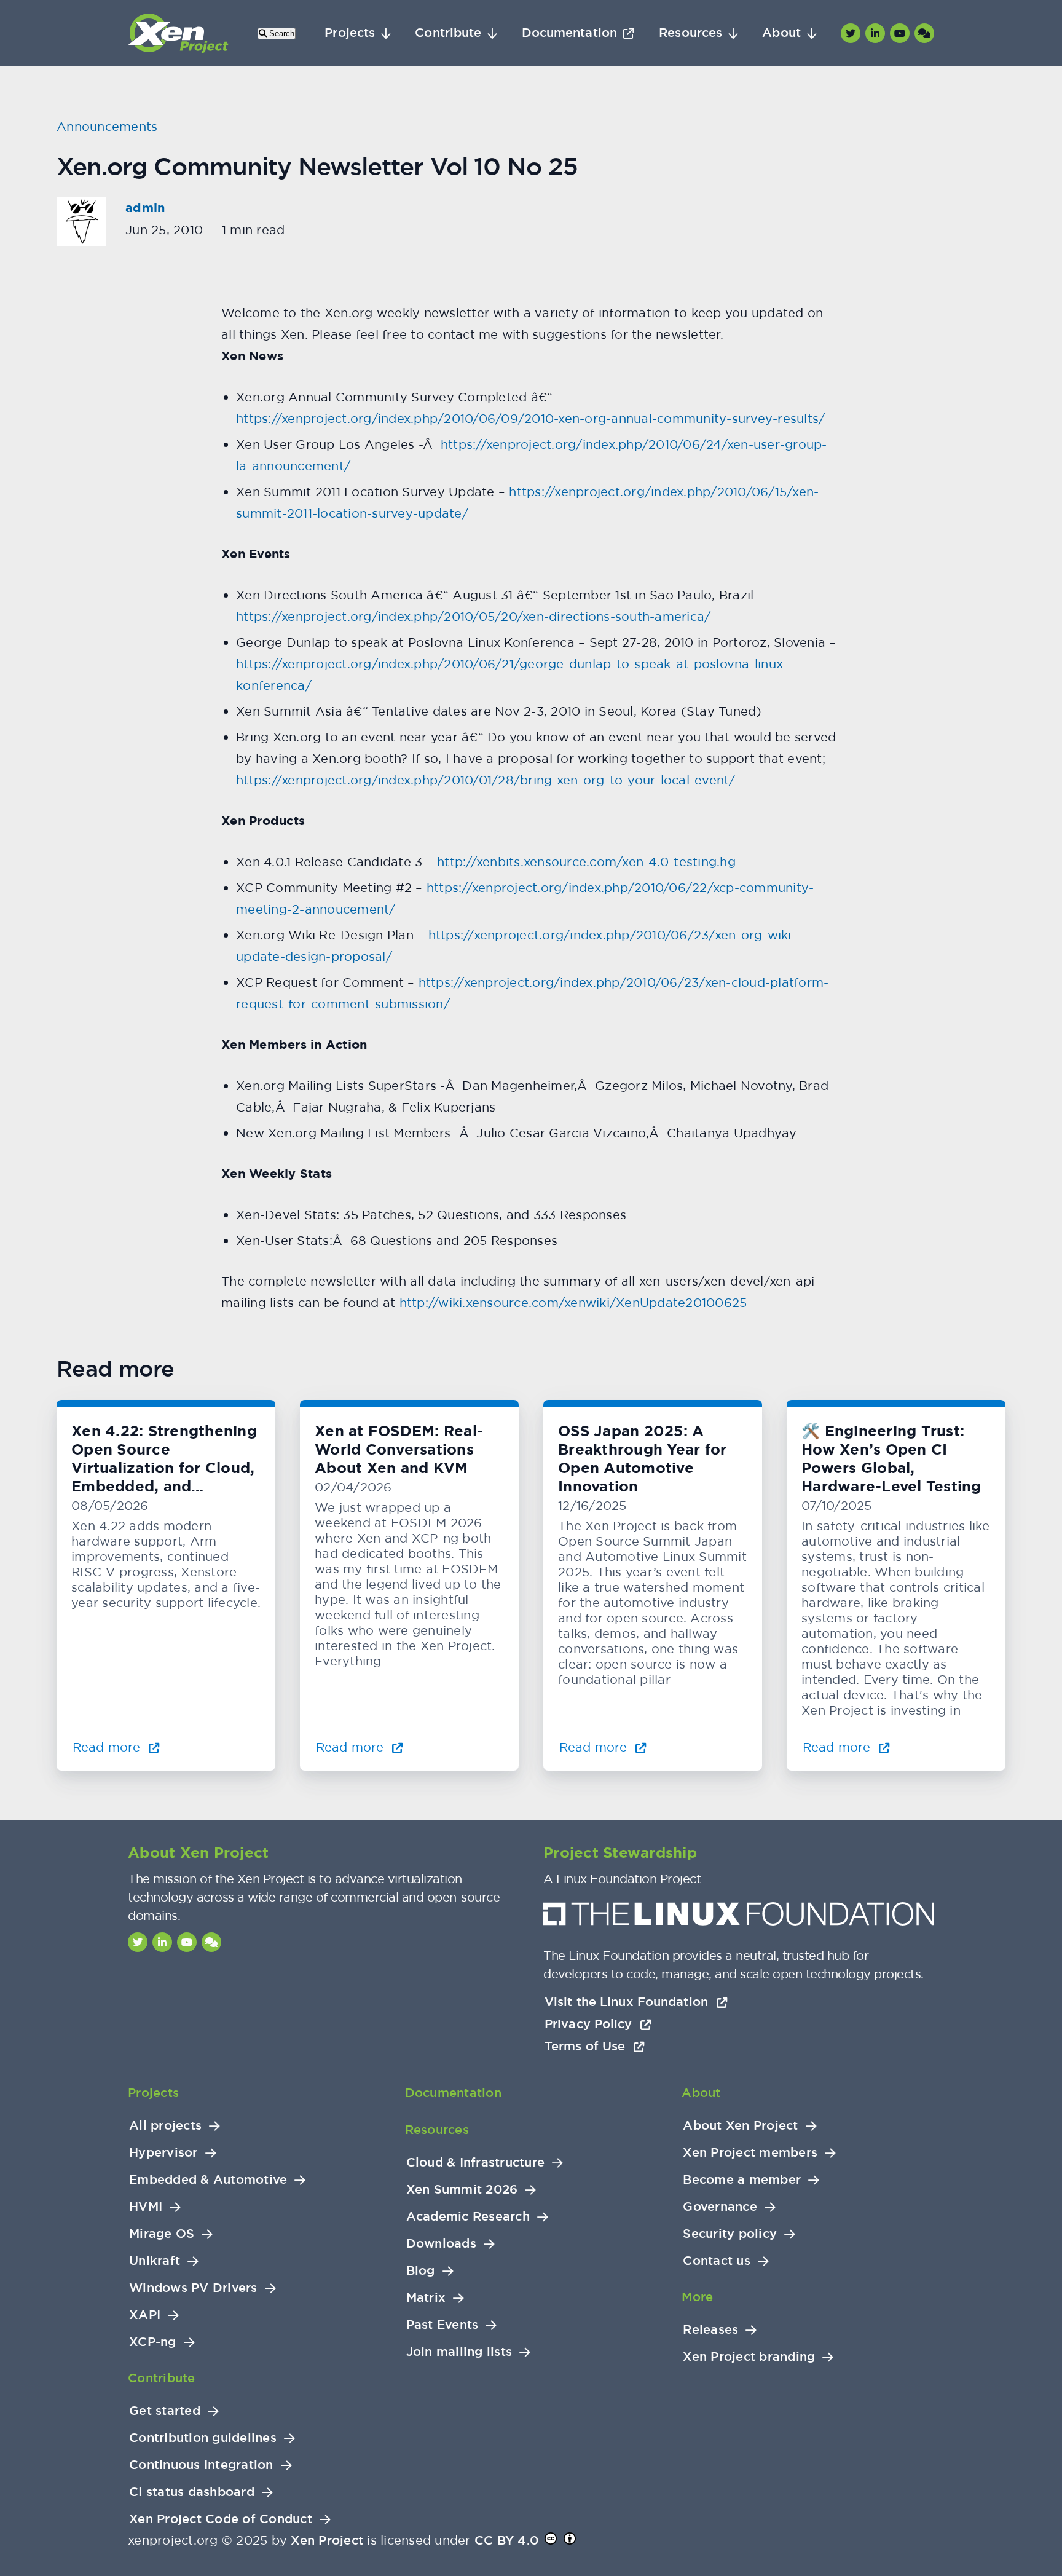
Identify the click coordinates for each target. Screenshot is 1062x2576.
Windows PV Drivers (193, 2288)
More (697, 2297)
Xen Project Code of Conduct (221, 2519)
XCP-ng (153, 2342)
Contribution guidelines (203, 2438)
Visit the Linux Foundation (628, 2002)
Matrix (426, 2298)
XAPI (145, 2315)
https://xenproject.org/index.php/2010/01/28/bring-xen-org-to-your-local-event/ (486, 780)
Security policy (730, 2234)
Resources (690, 33)
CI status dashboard (192, 2492)
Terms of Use (587, 2046)
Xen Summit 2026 (462, 2190)
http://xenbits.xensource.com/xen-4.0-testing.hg (586, 862)
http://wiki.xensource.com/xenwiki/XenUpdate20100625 (571, 1302)
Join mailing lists (459, 2352)
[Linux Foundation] (739, 1917)
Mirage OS (162, 2234)
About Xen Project (740, 2126)
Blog (421, 2271)
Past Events (442, 2325)
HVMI (146, 2207)
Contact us (717, 2261)
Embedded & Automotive (208, 2180)
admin (145, 208)
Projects (350, 33)
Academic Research (468, 2217)
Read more (108, 1747)
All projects (165, 2126)
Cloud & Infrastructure (476, 2163)
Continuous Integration (201, 2465)
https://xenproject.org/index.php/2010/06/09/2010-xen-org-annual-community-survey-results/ (530, 418)
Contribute (448, 33)
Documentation (569, 33)
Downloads (441, 2244)
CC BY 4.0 (506, 2540)
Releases (710, 2330)
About (781, 33)
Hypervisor (163, 2153)
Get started (165, 2411)
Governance (720, 2207)
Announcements (107, 126)
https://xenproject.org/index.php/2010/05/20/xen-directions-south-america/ (473, 616)
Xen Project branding (749, 2357)
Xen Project (327, 2540)
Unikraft (155, 2261)
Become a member (742, 2180)
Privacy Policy (590, 2024)
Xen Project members (750, 2153)
